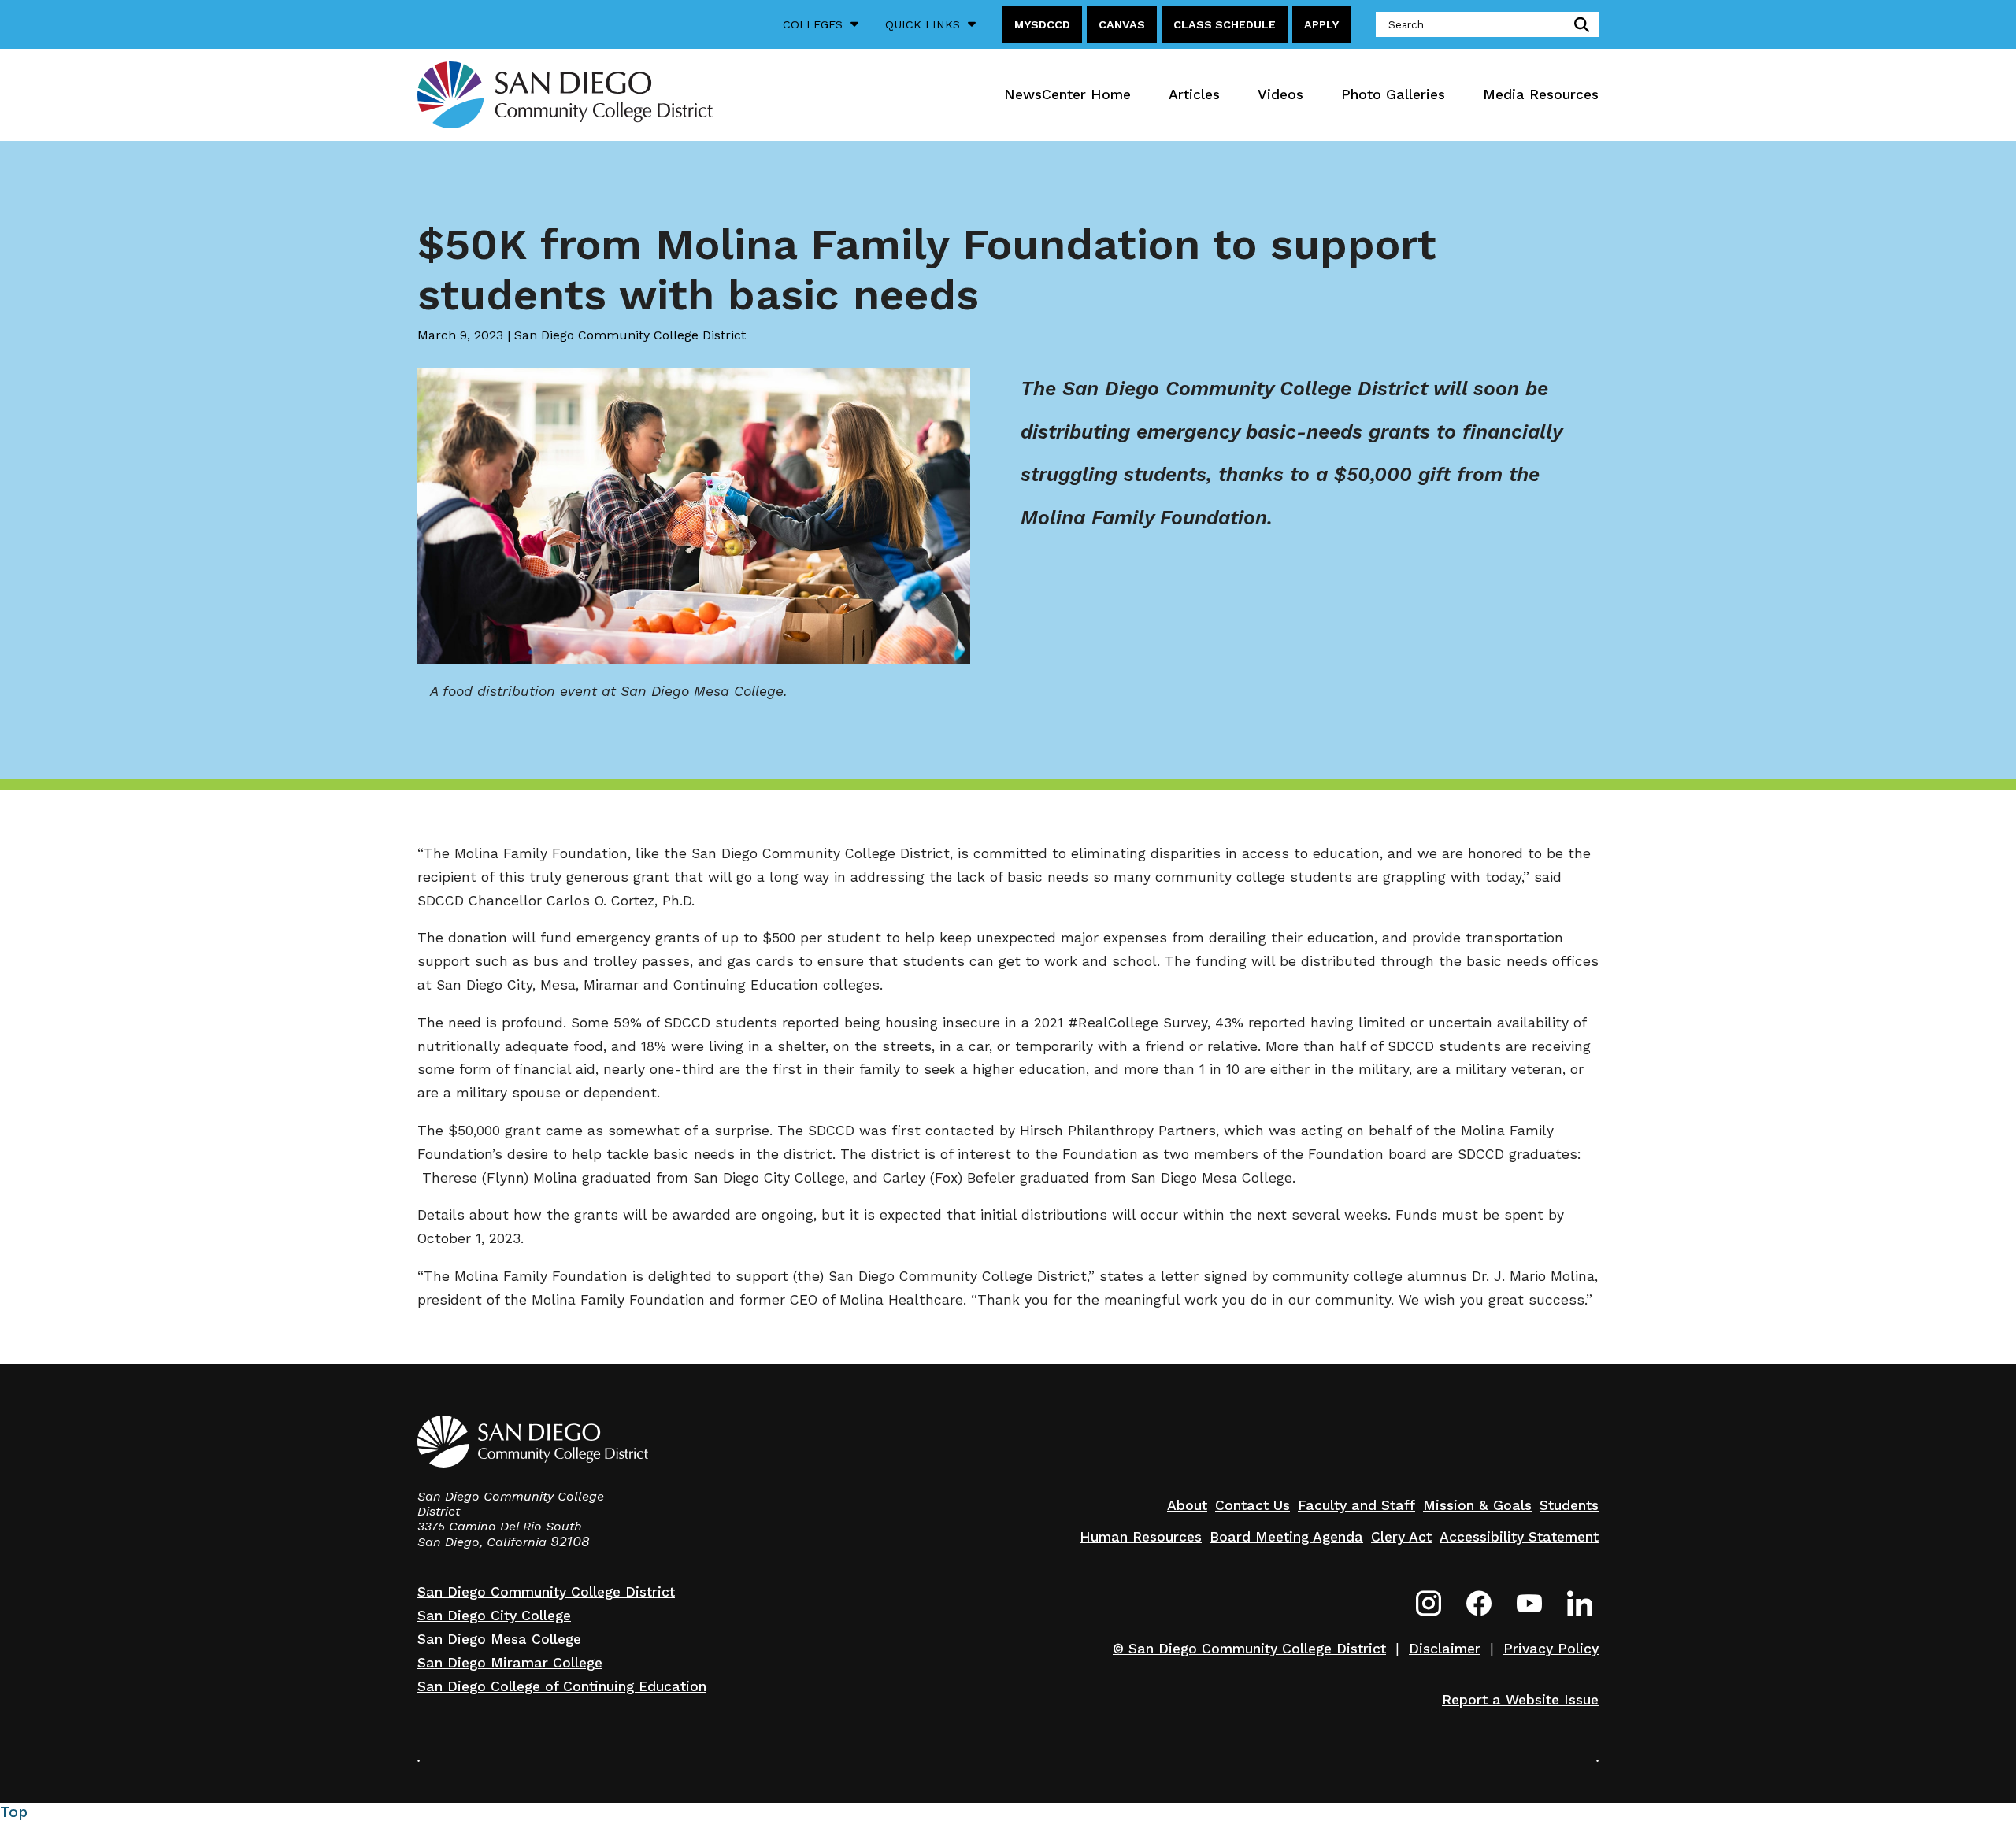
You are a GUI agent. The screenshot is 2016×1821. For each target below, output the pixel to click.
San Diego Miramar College (510, 1663)
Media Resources (1541, 94)
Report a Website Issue (1520, 1700)
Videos (1280, 94)
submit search (1579, 24)
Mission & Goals (1477, 1505)
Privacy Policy (1551, 1649)
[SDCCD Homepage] (565, 94)
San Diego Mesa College (499, 1639)
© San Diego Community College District (1249, 1649)
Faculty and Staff (1356, 1505)
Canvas (1122, 24)
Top (14, 1812)
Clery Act (1401, 1537)
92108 (570, 1542)
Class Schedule (1225, 24)
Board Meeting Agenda (1286, 1537)
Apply (1321, 24)
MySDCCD (1042, 24)
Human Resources (1141, 1537)
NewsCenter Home (1067, 94)
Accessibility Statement (1519, 1537)
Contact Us (1253, 1505)
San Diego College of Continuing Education (562, 1686)
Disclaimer (1445, 1649)
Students (1569, 1505)
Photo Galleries (1393, 94)
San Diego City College (494, 1616)
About (1187, 1505)
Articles (1194, 94)
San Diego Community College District (546, 1592)
